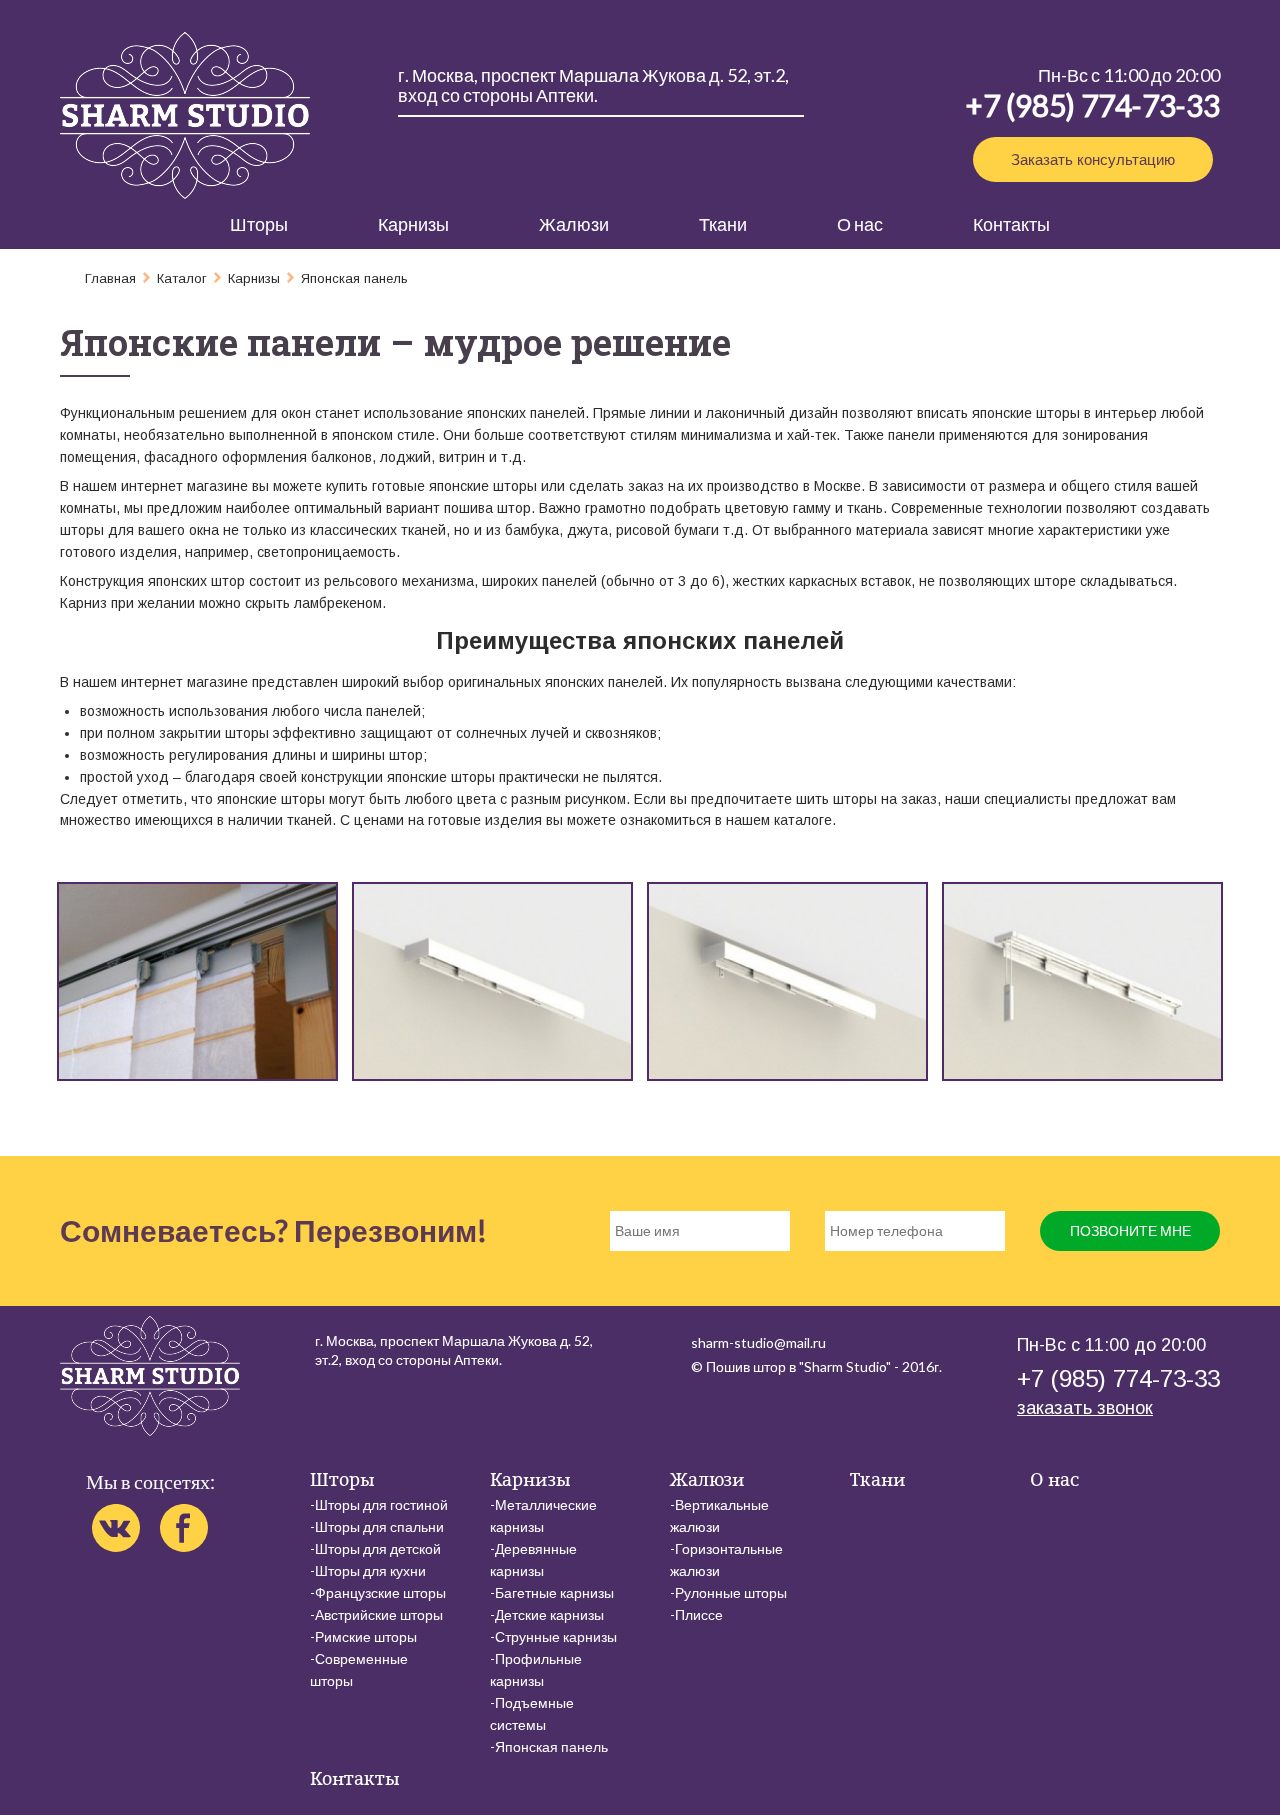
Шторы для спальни (379, 1526)
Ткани (723, 224)
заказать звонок (1085, 1408)
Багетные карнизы (554, 1592)
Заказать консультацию (1093, 159)
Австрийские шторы (379, 1614)
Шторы (259, 224)
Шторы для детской (378, 1548)
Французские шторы (380, 1592)
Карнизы (413, 224)
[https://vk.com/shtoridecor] (116, 1528)
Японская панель (551, 1746)
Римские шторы (366, 1636)
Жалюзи (574, 224)
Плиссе (699, 1614)
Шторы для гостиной (381, 1504)
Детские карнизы (549, 1614)
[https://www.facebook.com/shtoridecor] (184, 1528)
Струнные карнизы (556, 1636)
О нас (860, 224)
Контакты (1011, 224)
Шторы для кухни (370, 1570)
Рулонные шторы (731, 1592)
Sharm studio (185, 115)
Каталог (182, 278)
